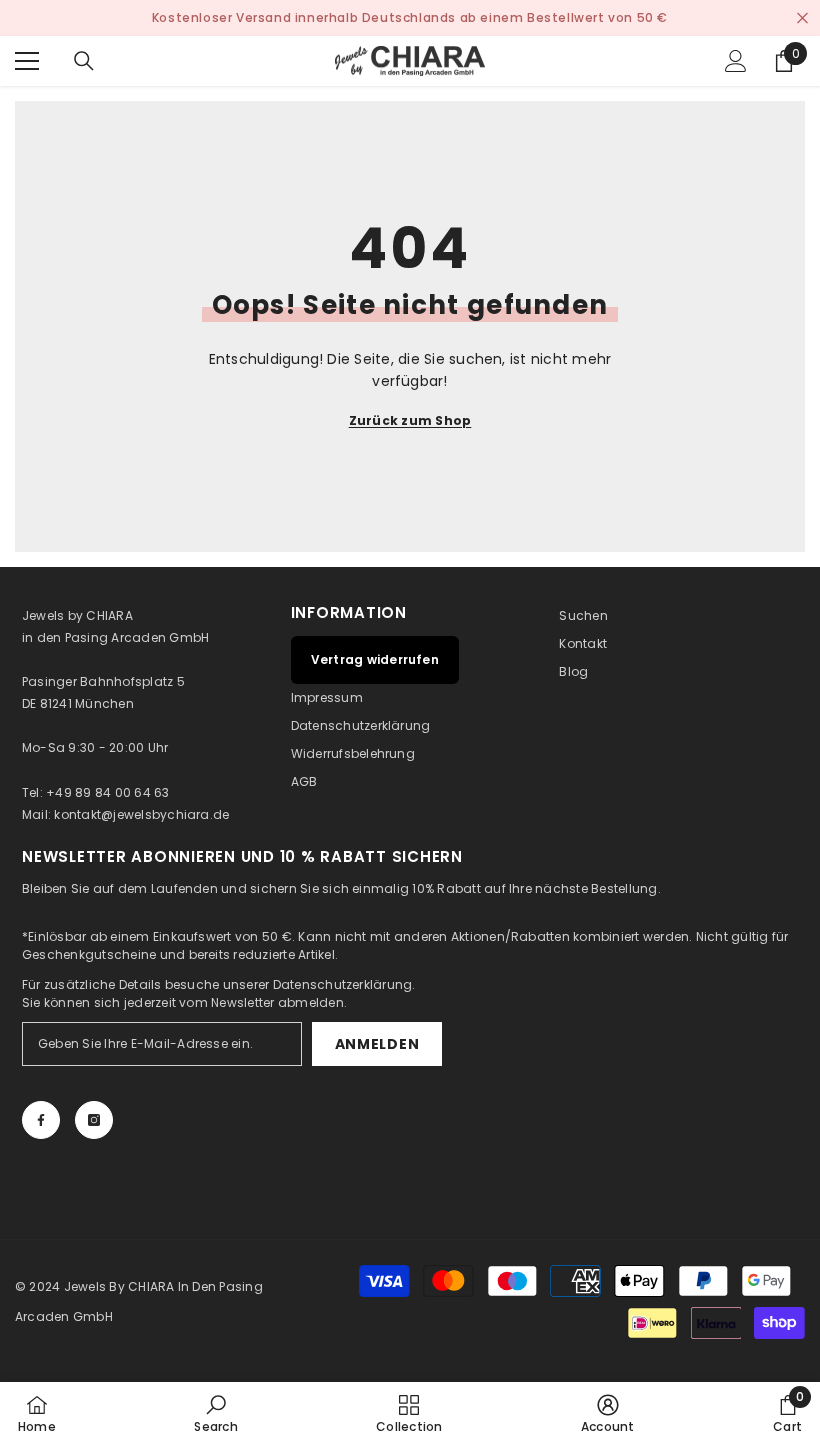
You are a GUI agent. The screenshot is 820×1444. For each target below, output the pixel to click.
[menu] (27, 61)
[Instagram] (94, 1120)
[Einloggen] (736, 61)
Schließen (802, 18)
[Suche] (84, 61)
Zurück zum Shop (410, 420)
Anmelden (377, 1044)
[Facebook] (41, 1120)
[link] (215, 1413)
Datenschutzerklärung (343, 984)
